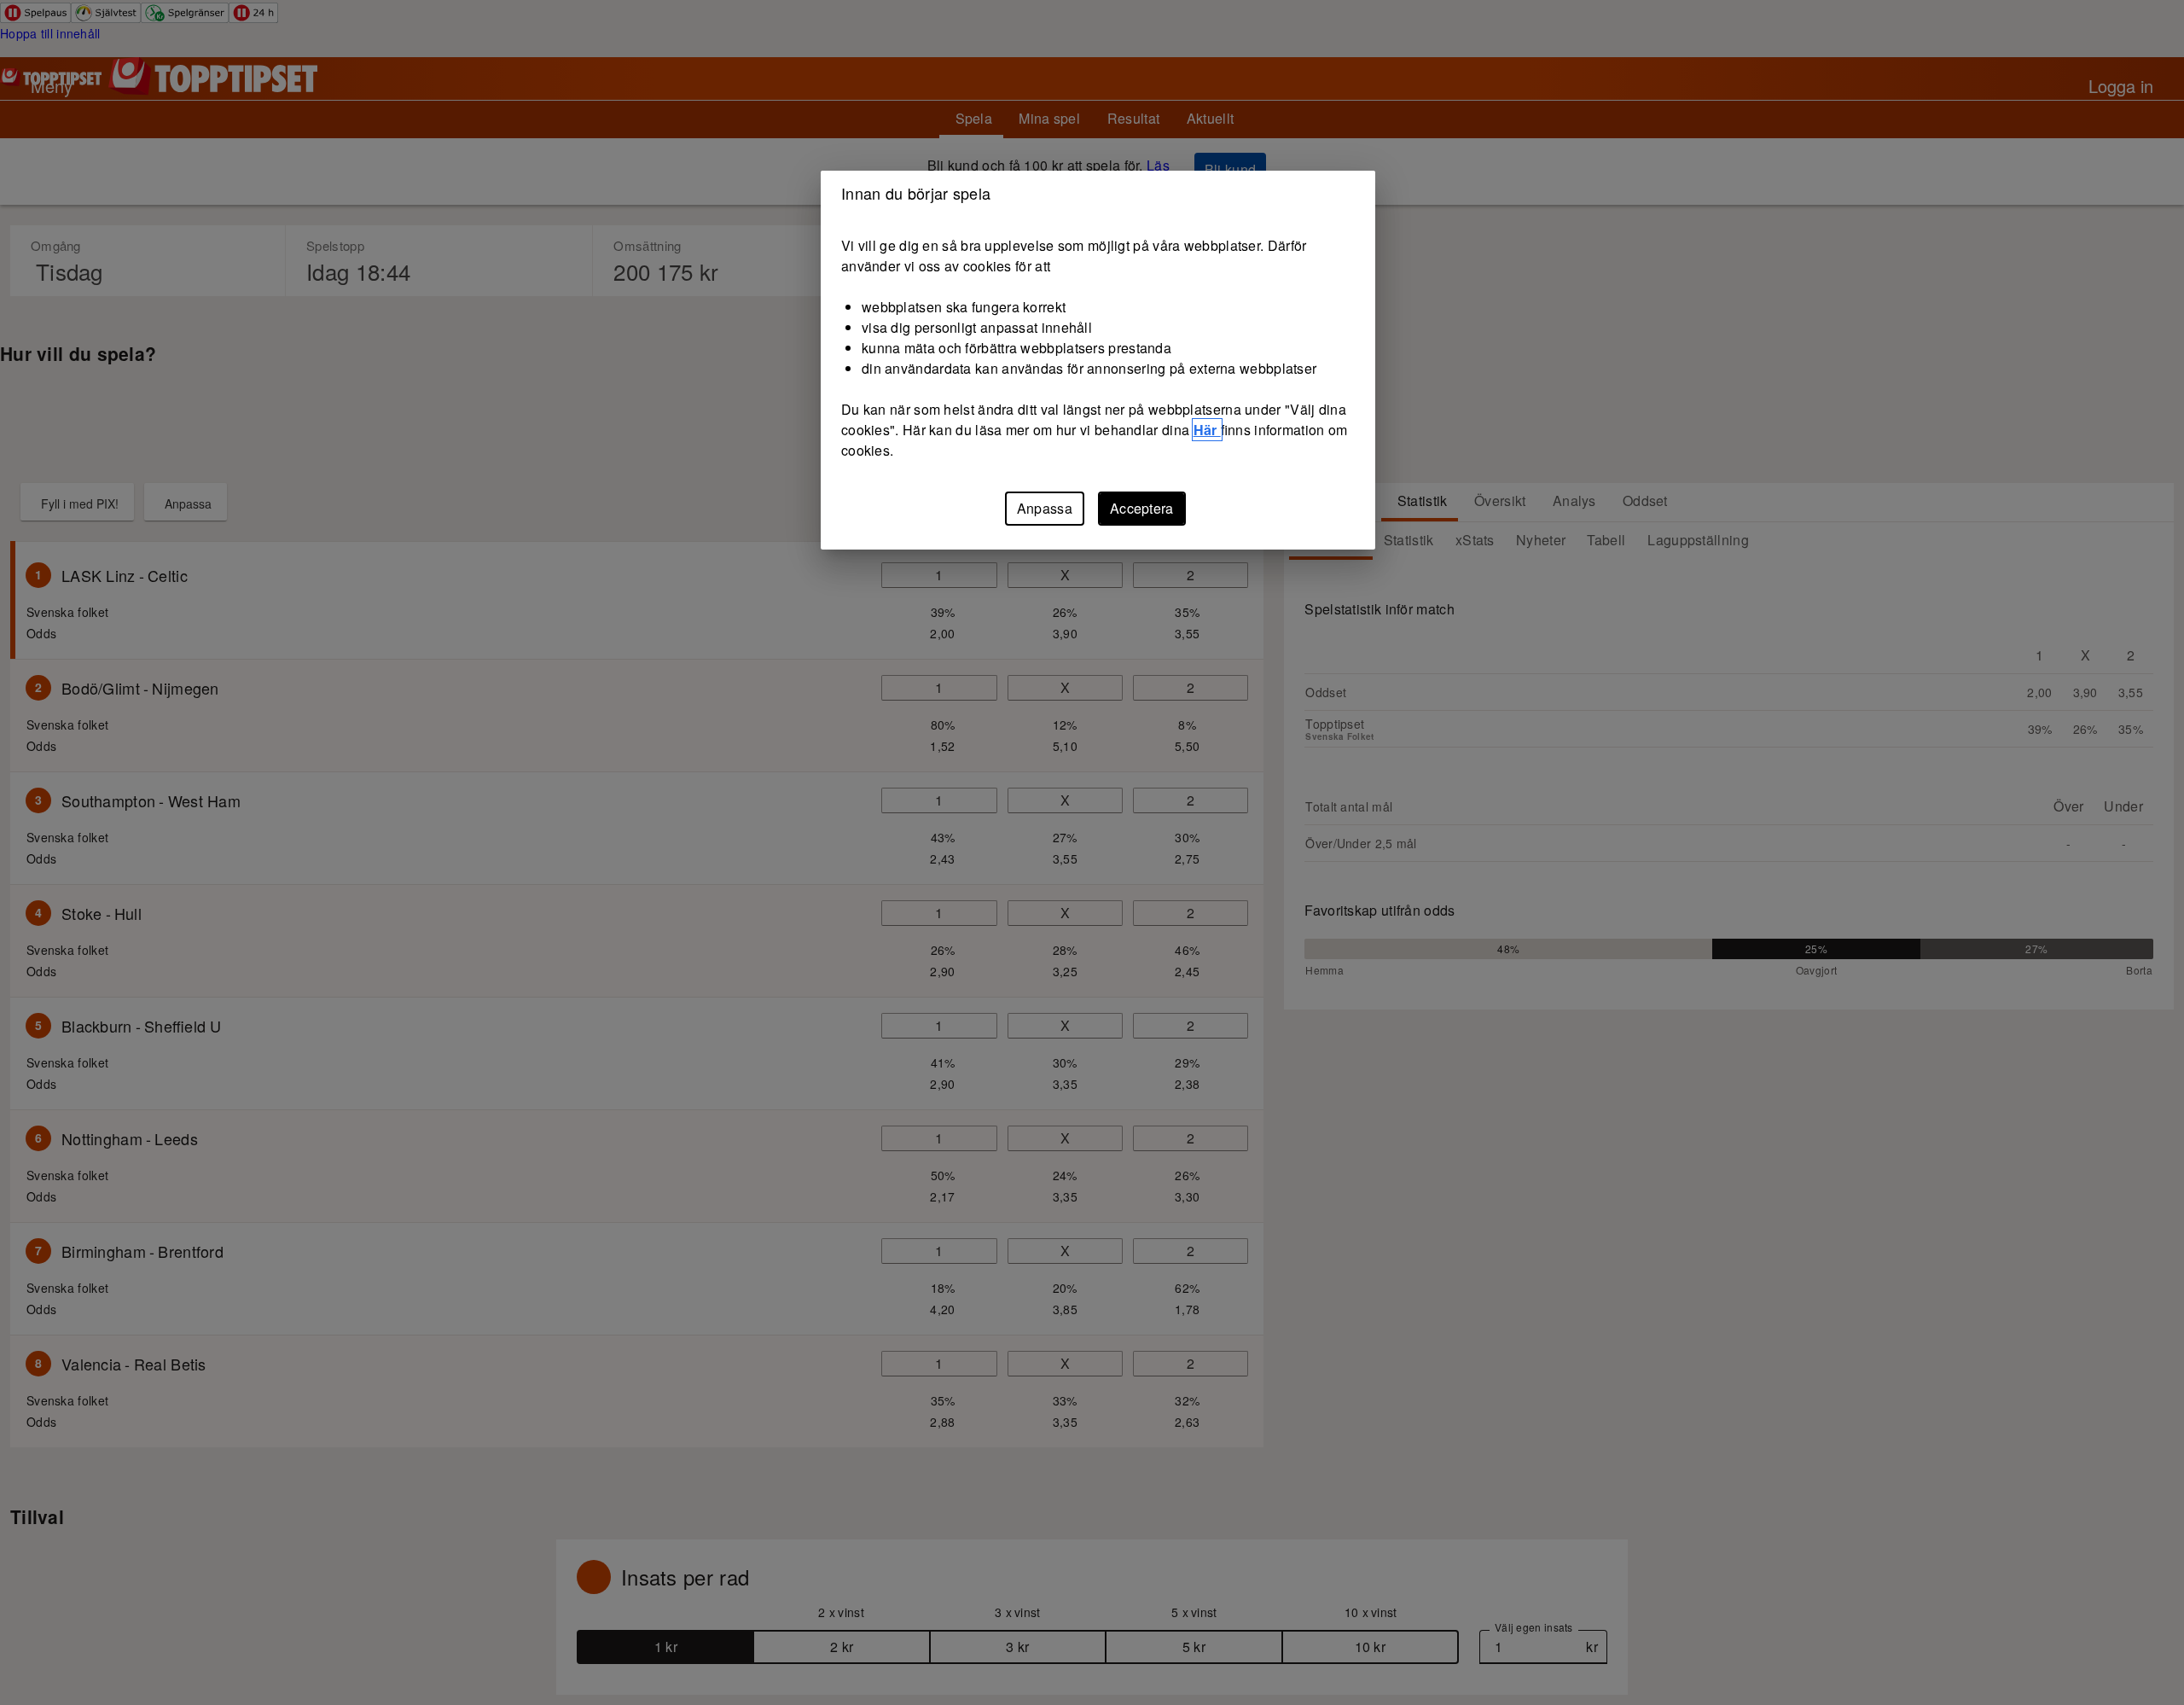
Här (1207, 430)
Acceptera (1142, 508)
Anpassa (1045, 508)
